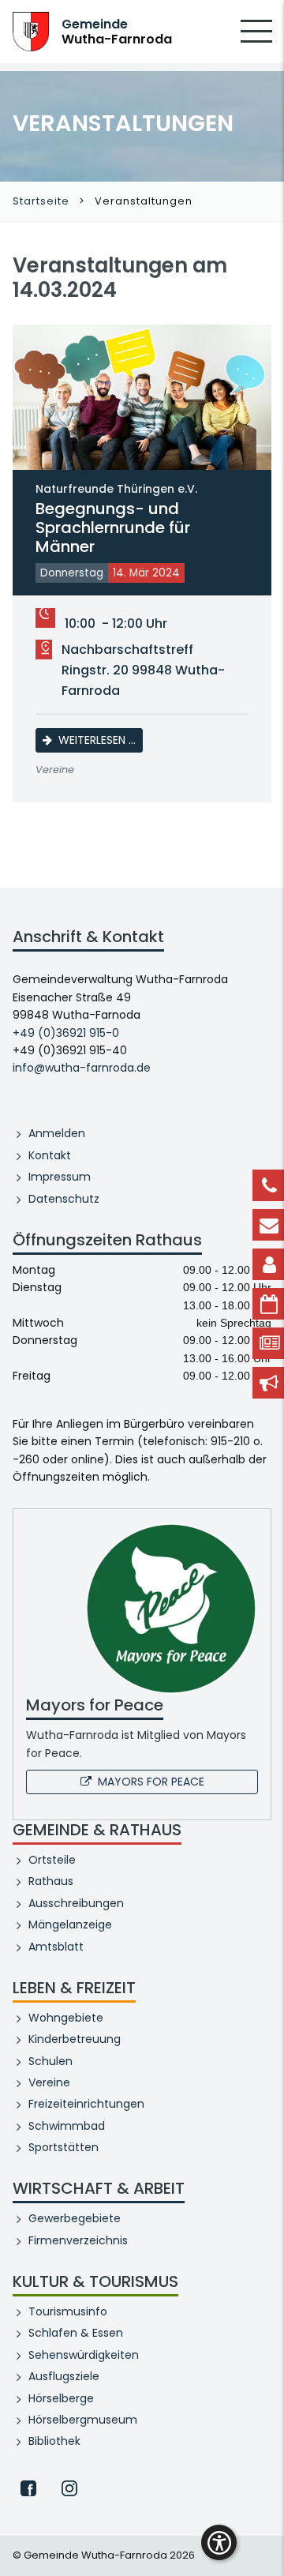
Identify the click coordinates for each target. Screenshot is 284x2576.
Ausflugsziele (64, 2376)
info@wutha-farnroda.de (82, 1068)
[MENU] (256, 42)
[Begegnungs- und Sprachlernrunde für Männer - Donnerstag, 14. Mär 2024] (142, 397)
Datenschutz (64, 1199)
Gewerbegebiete (75, 2218)
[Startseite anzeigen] (31, 30)
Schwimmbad (67, 2126)
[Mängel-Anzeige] (268, 1383)
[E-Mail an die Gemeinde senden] (268, 1225)
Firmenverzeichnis (78, 2240)
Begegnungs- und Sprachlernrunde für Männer (116, 520)
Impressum (60, 1177)
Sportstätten (64, 2147)
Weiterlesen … (101, 740)
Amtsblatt (56, 1947)
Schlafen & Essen (76, 2333)
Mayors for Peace (151, 1782)
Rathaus (51, 1881)
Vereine (49, 2082)
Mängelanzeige (70, 1924)
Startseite (41, 201)
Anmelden (57, 1133)
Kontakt (50, 1155)
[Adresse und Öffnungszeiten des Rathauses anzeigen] (268, 1264)
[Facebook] (28, 2488)
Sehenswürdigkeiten (84, 2355)
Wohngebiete (66, 2018)
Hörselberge (61, 2398)
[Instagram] (69, 2488)
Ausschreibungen (76, 1903)
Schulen (50, 2061)
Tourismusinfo (68, 2311)
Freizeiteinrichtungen (86, 2104)
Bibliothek (54, 2441)
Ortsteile (52, 1860)
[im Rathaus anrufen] (268, 1185)
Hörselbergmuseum (83, 2420)
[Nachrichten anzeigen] (268, 1343)
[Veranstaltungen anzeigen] (268, 1304)
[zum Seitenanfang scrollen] (264, 2540)
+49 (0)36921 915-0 (66, 1033)
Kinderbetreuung (75, 2039)
